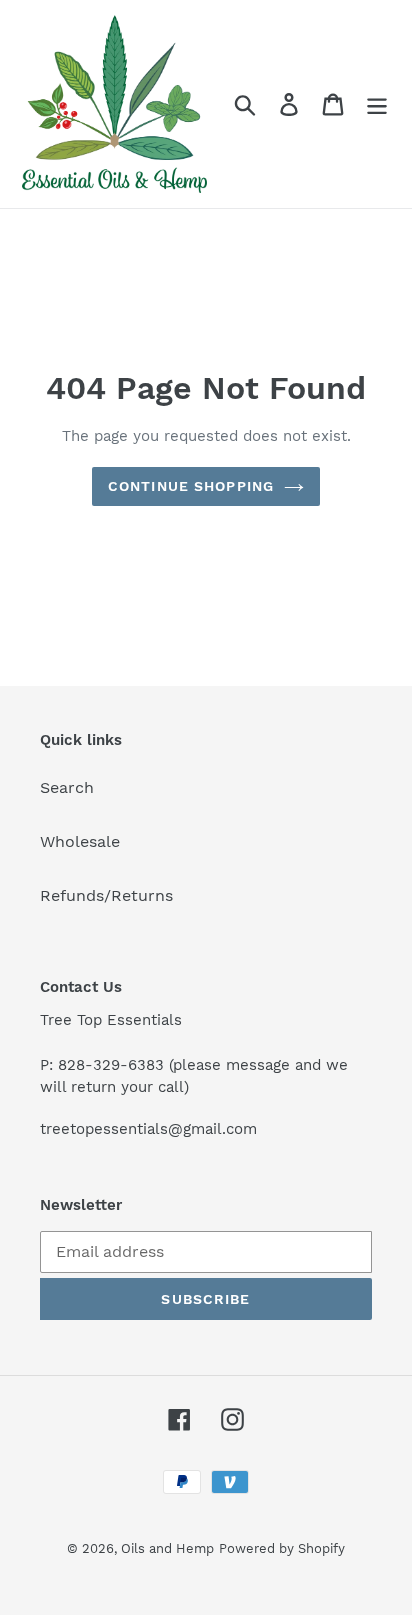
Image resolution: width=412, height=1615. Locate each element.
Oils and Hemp (167, 1548)
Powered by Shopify (282, 1548)
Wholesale (80, 841)
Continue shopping (191, 486)
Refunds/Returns (106, 895)
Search (67, 787)
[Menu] (377, 104)
